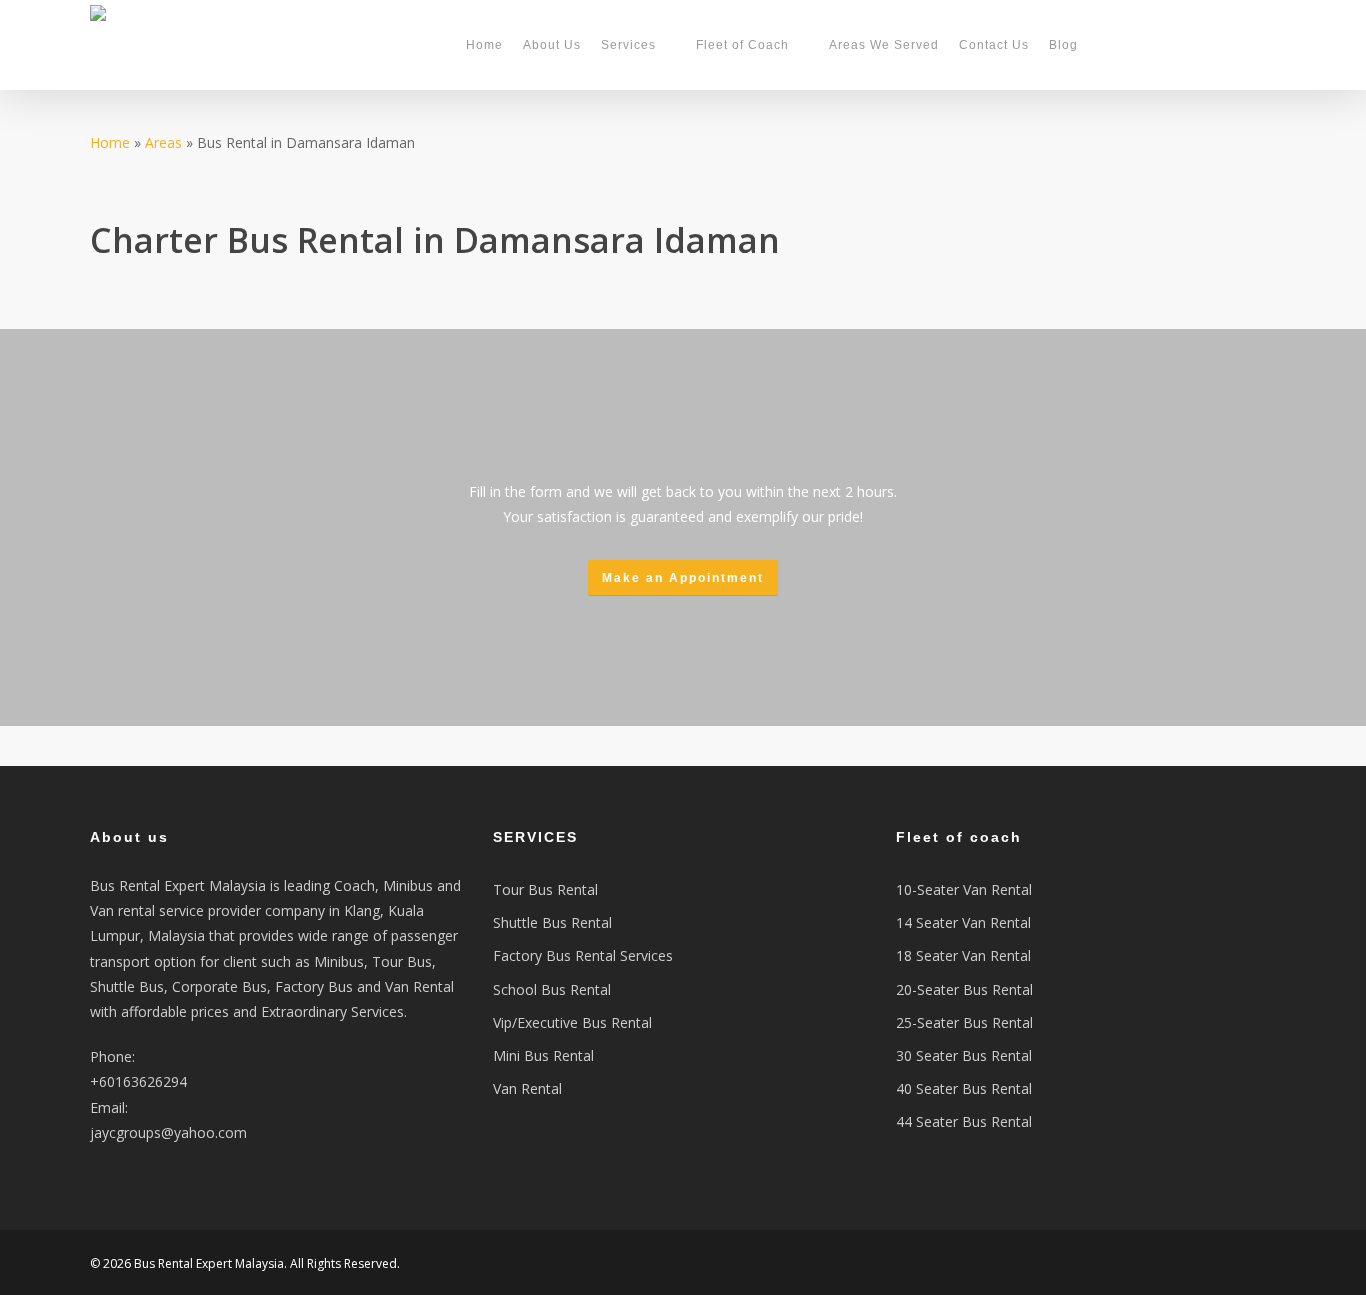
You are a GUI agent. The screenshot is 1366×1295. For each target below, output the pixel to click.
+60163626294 (138, 1081)
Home (110, 142)
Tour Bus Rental (545, 889)
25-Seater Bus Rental (964, 1022)
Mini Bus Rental (543, 1055)
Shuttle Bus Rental (552, 922)
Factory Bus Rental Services (583, 955)
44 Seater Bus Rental (964, 1121)
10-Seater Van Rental (964, 889)
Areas (163, 142)
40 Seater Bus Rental (964, 1088)
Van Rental (527, 1088)
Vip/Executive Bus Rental (572, 1022)
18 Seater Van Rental (963, 955)
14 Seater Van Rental (963, 922)
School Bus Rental (552, 989)
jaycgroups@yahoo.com (168, 1132)
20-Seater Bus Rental (964, 989)
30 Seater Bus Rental (964, 1055)
